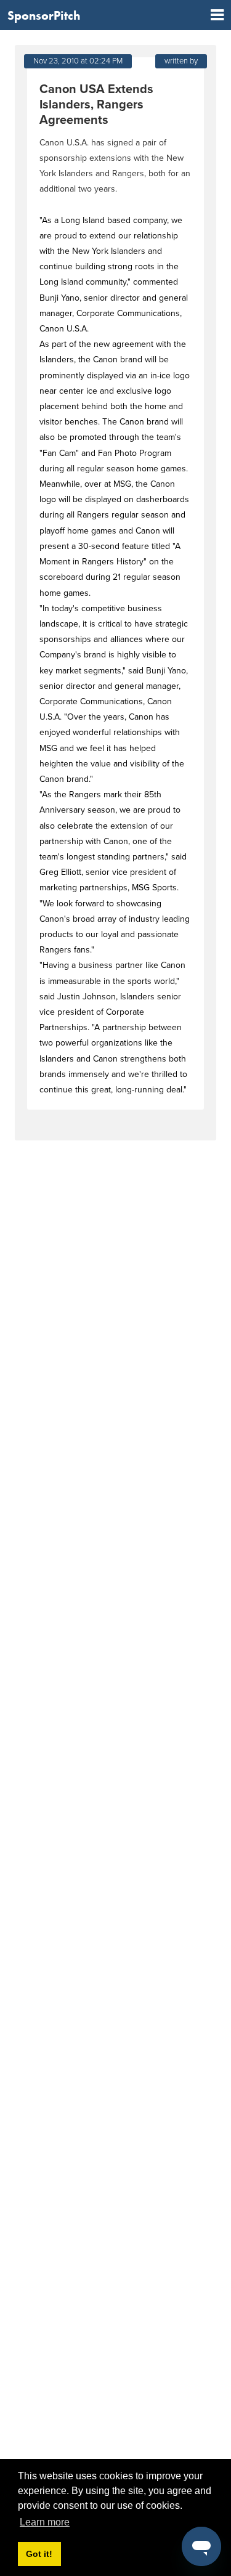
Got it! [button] (39, 2554)
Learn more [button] (45, 2522)
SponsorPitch (44, 15)
